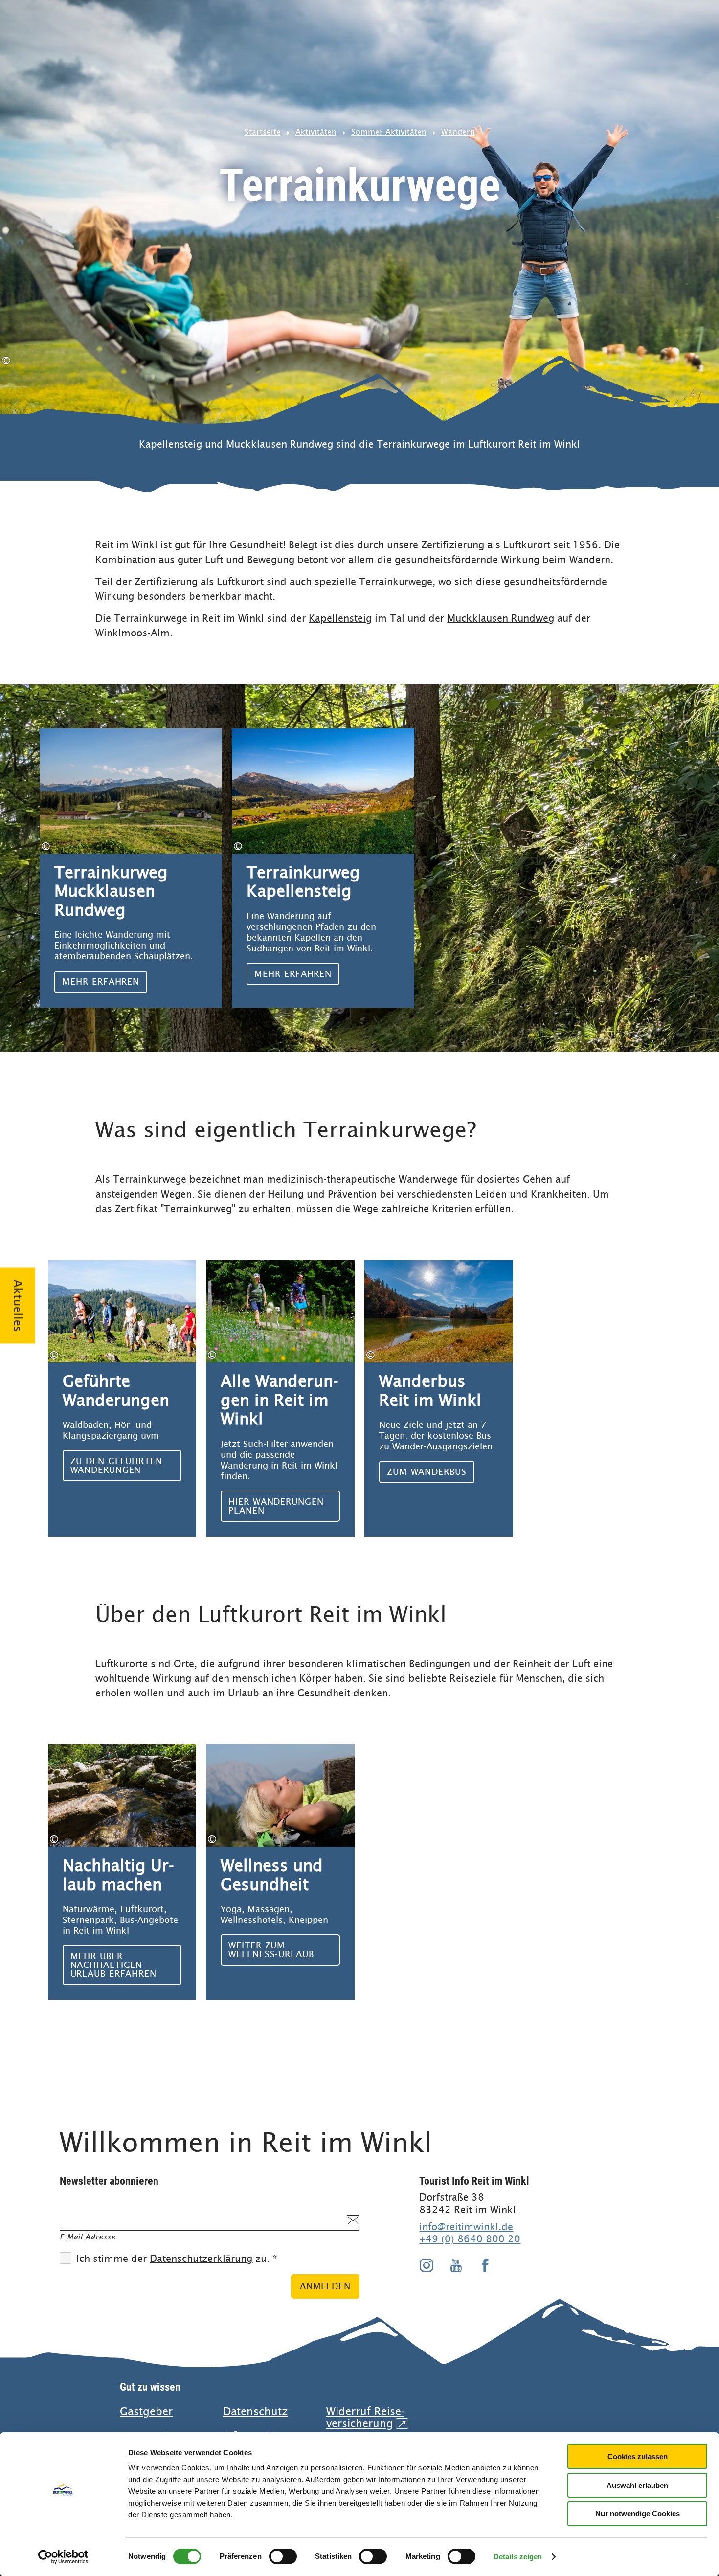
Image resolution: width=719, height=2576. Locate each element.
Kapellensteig (340, 618)
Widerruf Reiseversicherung (366, 2418)
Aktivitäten (316, 132)
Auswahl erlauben (637, 2485)
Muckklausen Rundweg (501, 618)
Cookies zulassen (638, 2456)
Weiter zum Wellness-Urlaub (280, 1872)
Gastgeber (146, 2411)
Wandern (458, 132)
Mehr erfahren (131, 868)
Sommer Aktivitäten (389, 132)
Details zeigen (518, 2557)
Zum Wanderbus (439, 1398)
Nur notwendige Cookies (638, 2514)
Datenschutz (256, 2411)
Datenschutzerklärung (201, 2259)
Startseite (263, 132)
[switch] (283, 2556)
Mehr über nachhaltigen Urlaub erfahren (122, 1872)
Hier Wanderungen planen (280, 1398)
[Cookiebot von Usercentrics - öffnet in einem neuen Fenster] (63, 2557)
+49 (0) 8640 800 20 (470, 2239)
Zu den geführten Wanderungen (122, 1398)
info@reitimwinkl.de (466, 2227)
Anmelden (325, 2286)
